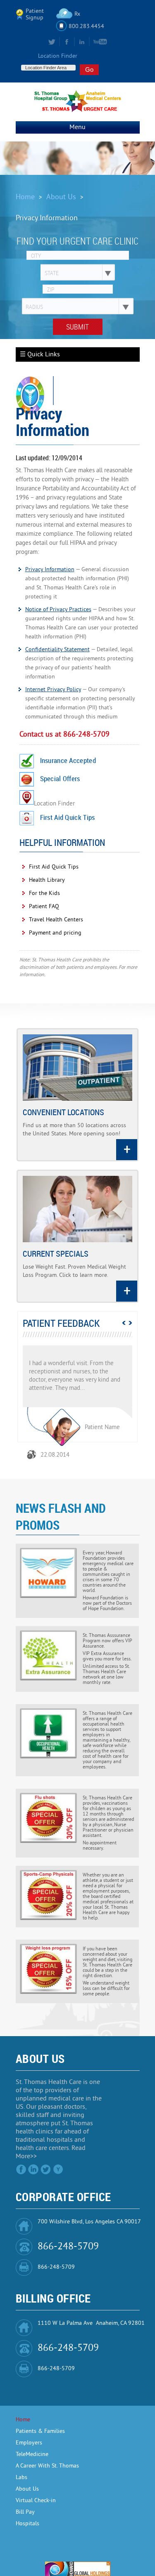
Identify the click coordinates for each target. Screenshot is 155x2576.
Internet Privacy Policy (53, 690)
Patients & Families (40, 2431)
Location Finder (58, 57)
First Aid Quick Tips (54, 867)
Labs (21, 2478)
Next (130, 1323)
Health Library (47, 880)
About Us (61, 197)
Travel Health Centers (56, 920)
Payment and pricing (55, 933)
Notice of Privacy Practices (58, 610)
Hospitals (27, 2524)
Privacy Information (47, 218)
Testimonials (38, 421)
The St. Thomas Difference (54, 404)
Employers (29, 2443)
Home (25, 197)
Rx (77, 14)
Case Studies (38, 438)
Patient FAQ (44, 907)
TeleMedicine (32, 2455)
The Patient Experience (50, 370)
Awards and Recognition (51, 387)
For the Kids (44, 894)
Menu (77, 127)
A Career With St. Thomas (47, 2466)
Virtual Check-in (36, 2501)
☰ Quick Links (40, 355)
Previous (124, 1323)
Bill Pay (25, 2512)
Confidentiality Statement (57, 650)
